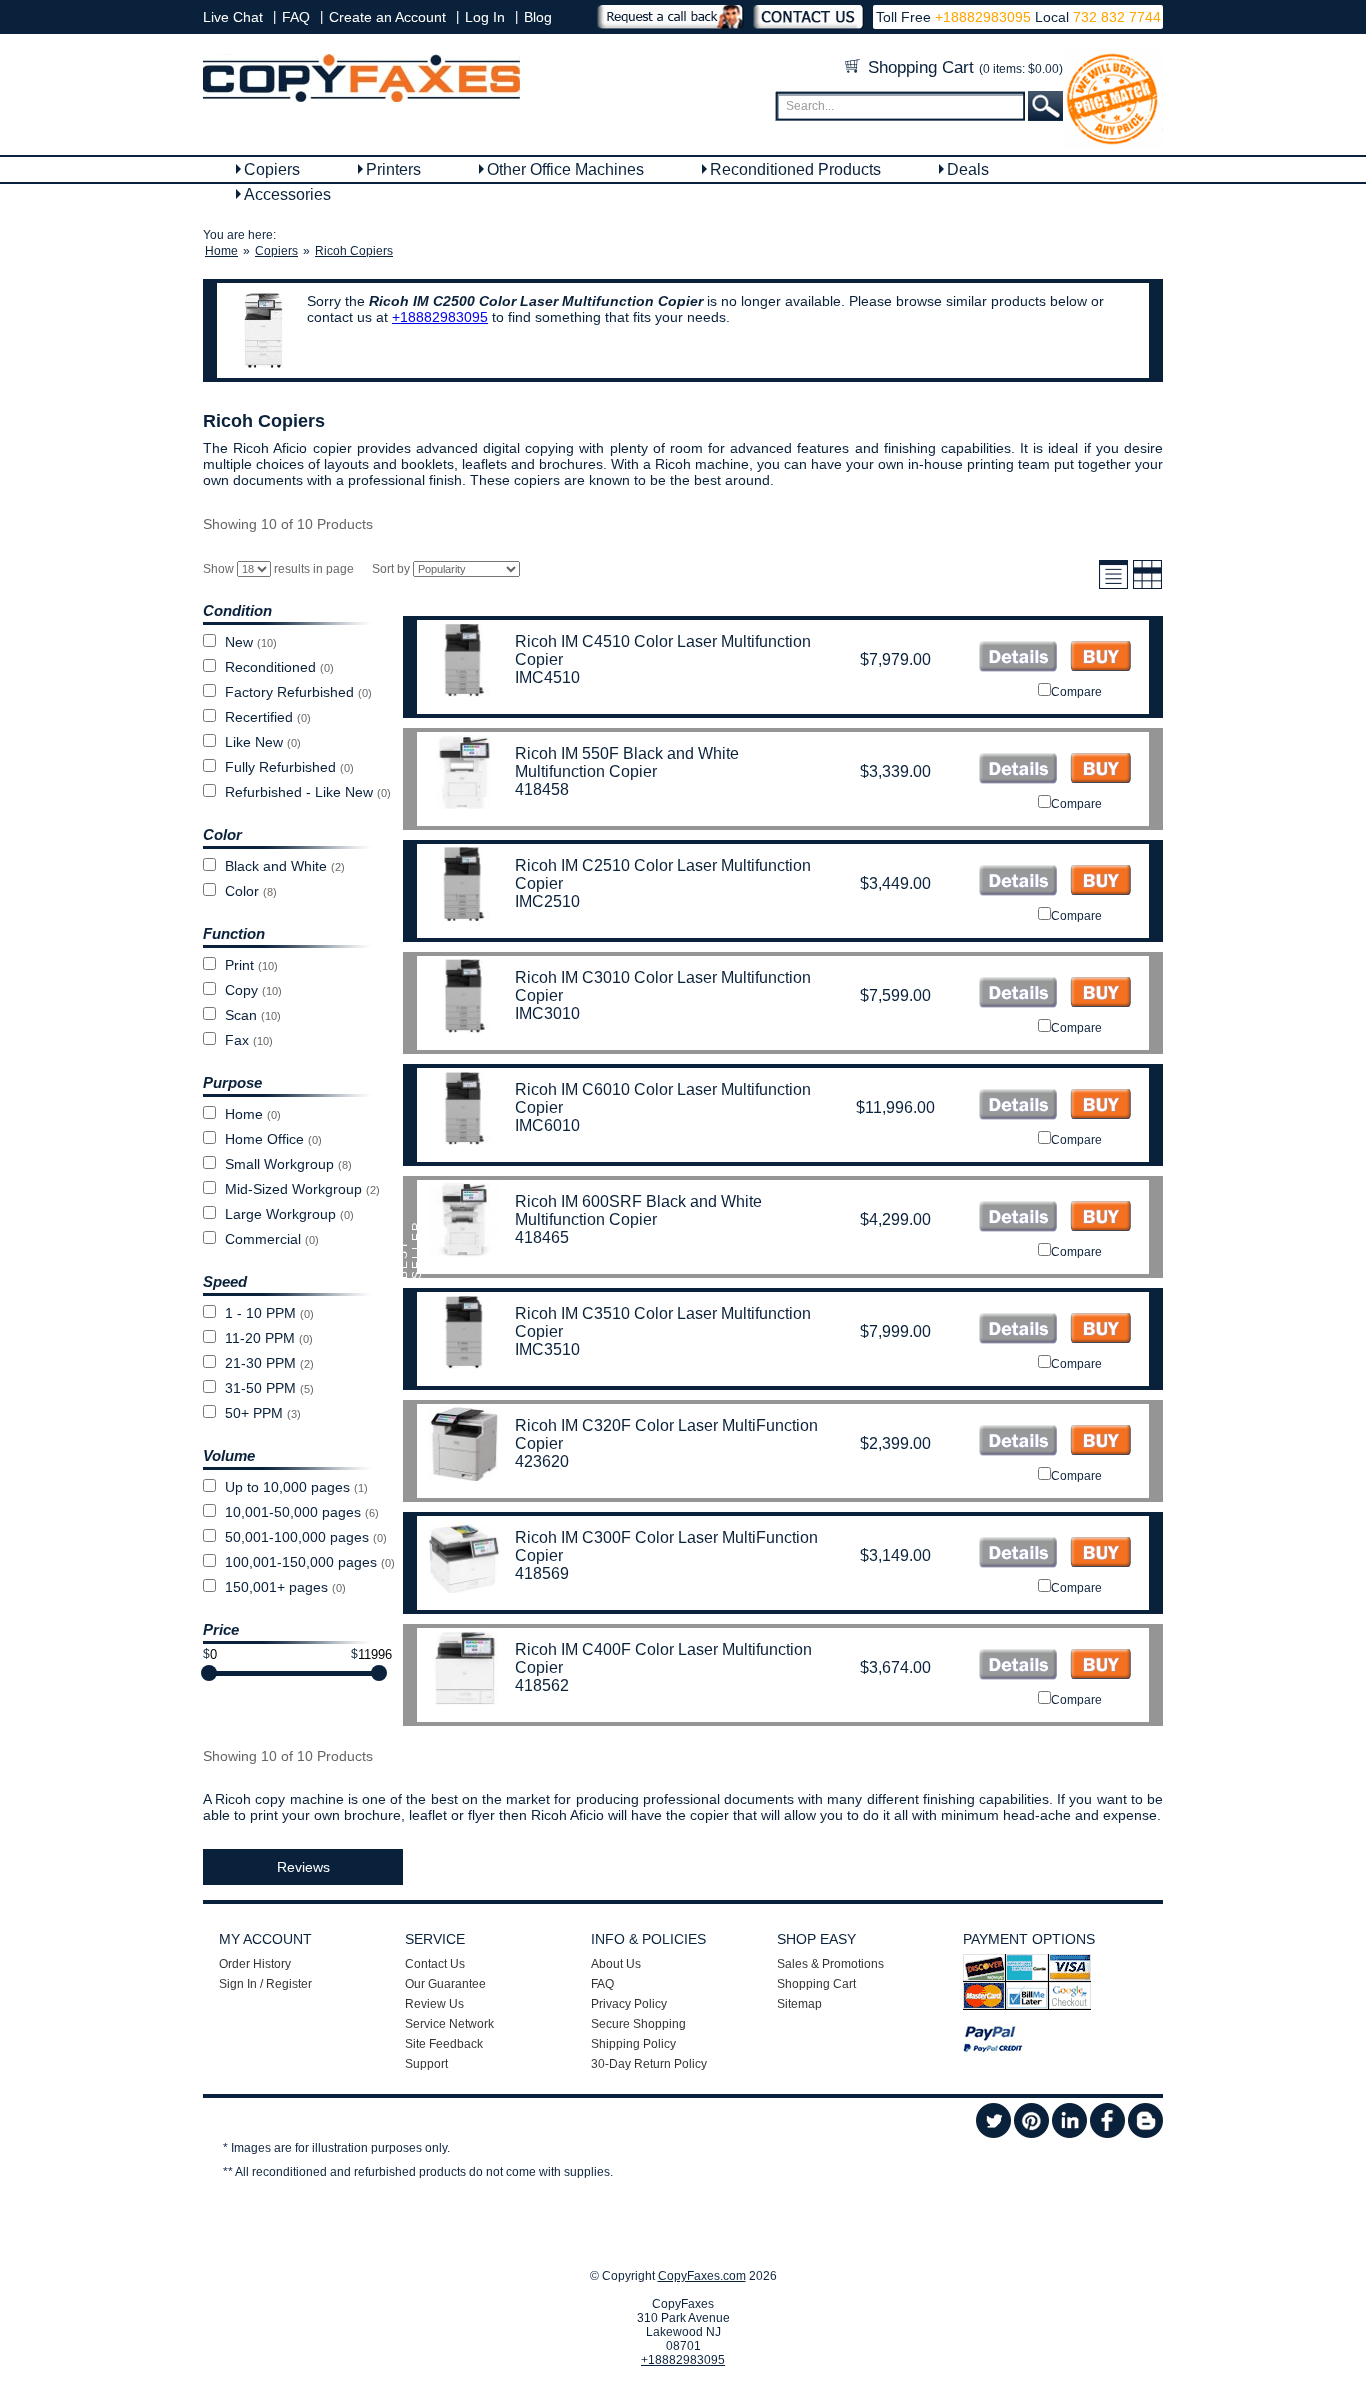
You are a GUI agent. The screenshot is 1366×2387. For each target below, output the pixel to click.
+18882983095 (983, 17)
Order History (255, 1964)
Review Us (434, 2004)
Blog (538, 17)
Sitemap (799, 2004)
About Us (616, 1964)
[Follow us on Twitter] (993, 2134)
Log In (485, 17)
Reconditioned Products (795, 169)
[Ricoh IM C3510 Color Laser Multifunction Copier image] (1018, 1330)
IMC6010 (547, 1125)
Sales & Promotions (830, 1964)
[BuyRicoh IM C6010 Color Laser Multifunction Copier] (1100, 1106)
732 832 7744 (1115, 17)
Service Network (449, 2024)
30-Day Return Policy (649, 2064)
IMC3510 (547, 1349)
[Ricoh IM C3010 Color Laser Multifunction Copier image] (1018, 994)
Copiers (272, 169)
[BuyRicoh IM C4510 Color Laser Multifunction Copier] (1100, 658)
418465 (542, 1237)
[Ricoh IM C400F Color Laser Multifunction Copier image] (1018, 1666)
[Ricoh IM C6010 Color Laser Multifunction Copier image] (1018, 1106)
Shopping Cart (963, 67)
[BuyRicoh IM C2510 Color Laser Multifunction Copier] (1100, 882)
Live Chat (233, 17)
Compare (1076, 692)
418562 (542, 1685)
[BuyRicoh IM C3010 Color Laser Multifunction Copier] (1100, 994)
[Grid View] (1147, 586)
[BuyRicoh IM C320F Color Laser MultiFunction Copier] (1100, 1442)
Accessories (287, 194)
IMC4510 (547, 677)
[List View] (1113, 586)
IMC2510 (547, 901)
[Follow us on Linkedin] (1069, 2134)
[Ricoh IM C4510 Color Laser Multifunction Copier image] (1018, 658)
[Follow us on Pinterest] (1031, 2134)
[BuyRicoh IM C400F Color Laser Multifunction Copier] (1100, 1666)
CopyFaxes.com (702, 2276)
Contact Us (435, 1964)
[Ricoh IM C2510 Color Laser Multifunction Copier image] (1018, 882)
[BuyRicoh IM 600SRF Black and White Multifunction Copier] (1100, 1218)
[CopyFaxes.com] (361, 98)
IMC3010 (547, 1013)
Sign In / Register (265, 1984)
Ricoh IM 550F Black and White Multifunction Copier (627, 762)
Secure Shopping (638, 2024)
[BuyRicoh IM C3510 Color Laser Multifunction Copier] (1100, 1330)
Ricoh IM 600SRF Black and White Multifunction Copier (638, 1210)
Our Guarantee (445, 1984)
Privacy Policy (629, 2004)
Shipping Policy (633, 2044)
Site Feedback (444, 2044)
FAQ (296, 17)
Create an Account (387, 17)
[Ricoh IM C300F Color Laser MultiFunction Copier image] (1018, 1554)
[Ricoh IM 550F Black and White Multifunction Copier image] (1018, 770)
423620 (542, 1461)
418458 (542, 789)
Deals (968, 169)
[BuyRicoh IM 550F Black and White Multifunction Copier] (1100, 770)
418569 (542, 1573)
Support (426, 2064)
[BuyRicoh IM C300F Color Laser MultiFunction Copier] (1100, 1554)
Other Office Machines (565, 169)
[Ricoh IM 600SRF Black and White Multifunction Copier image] (1018, 1218)
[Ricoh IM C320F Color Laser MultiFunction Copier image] (1018, 1442)
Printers (393, 169)
